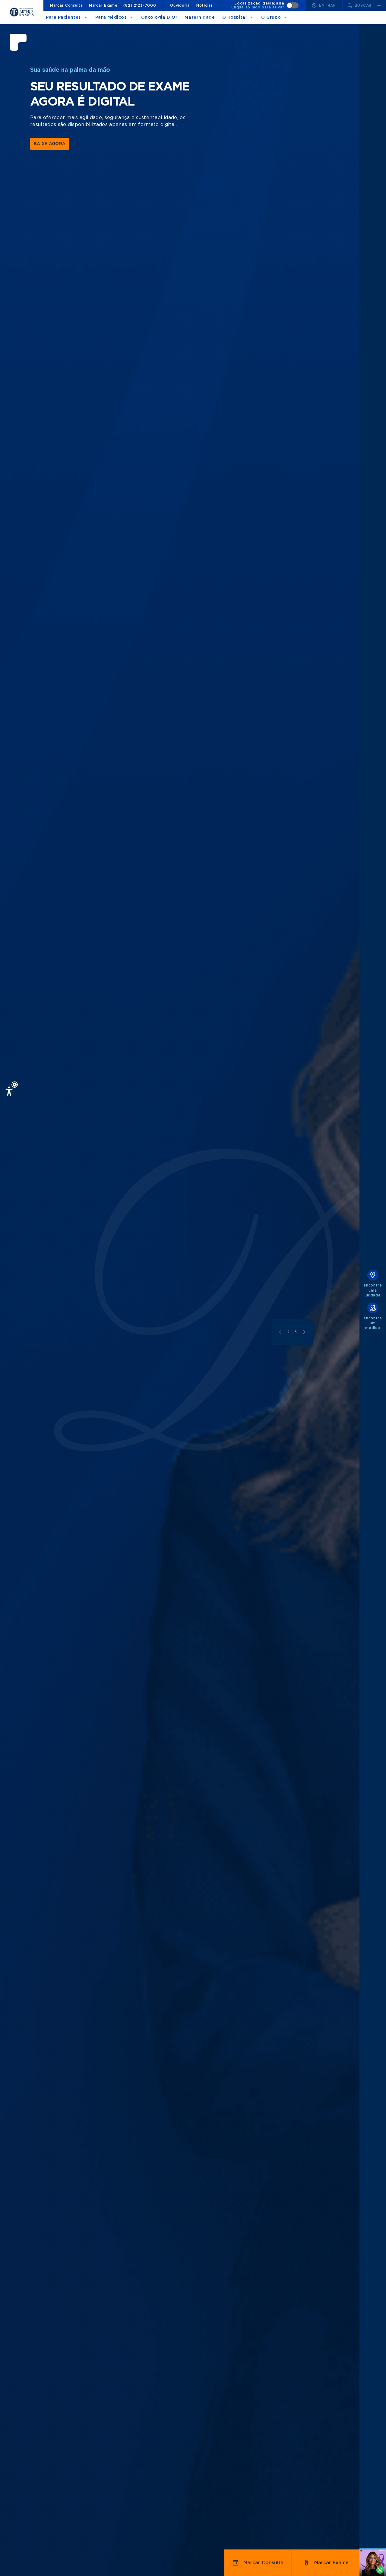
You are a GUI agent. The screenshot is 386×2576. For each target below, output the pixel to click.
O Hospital (235, 17)
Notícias (205, 5)
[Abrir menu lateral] (379, 5)
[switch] (265, 5)
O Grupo (271, 17)
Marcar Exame (103, 5)
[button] (15, 1085)
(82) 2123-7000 (140, 5)
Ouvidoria (180, 5)
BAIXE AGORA (50, 144)
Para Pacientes (63, 17)
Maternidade (200, 17)
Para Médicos (111, 17)
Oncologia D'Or (159, 17)
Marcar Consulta (66, 5)
